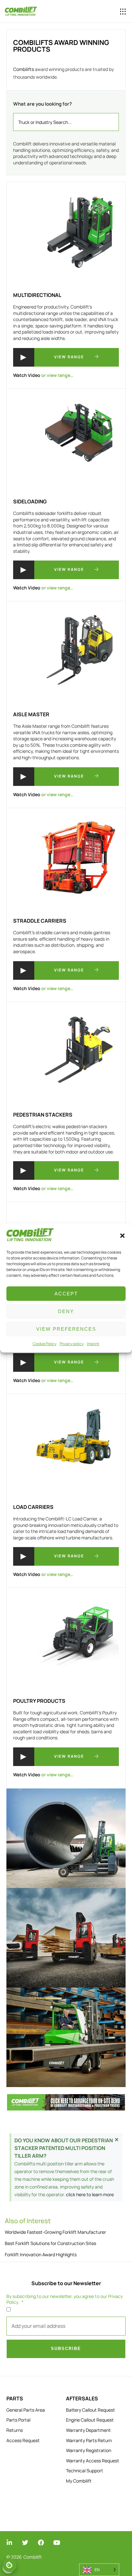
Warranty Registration (89, 2450)
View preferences (66, 1329)
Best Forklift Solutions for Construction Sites (50, 2243)
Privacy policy (72, 1344)
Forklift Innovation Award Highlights (41, 2254)
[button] (122, 1236)
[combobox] (66, 122)
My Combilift (79, 2481)
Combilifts (24, 69)
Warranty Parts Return (89, 2440)
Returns (15, 2430)
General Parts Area (26, 2410)
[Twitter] (25, 2542)
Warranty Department (88, 2430)
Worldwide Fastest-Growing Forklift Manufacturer (55, 2232)
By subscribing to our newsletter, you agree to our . (65, 2299)
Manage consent (10, 2565)
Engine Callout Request (90, 2420)
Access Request (23, 2440)
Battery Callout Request (91, 2410)
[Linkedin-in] (9, 2542)
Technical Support (85, 2471)
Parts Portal (18, 2420)
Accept (66, 1294)
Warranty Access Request (93, 2461)
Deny (66, 1311)
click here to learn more (90, 2194)
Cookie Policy (45, 1344)
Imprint (93, 1344)
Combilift (33, 2557)
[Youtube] (57, 2542)
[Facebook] (41, 2542)
